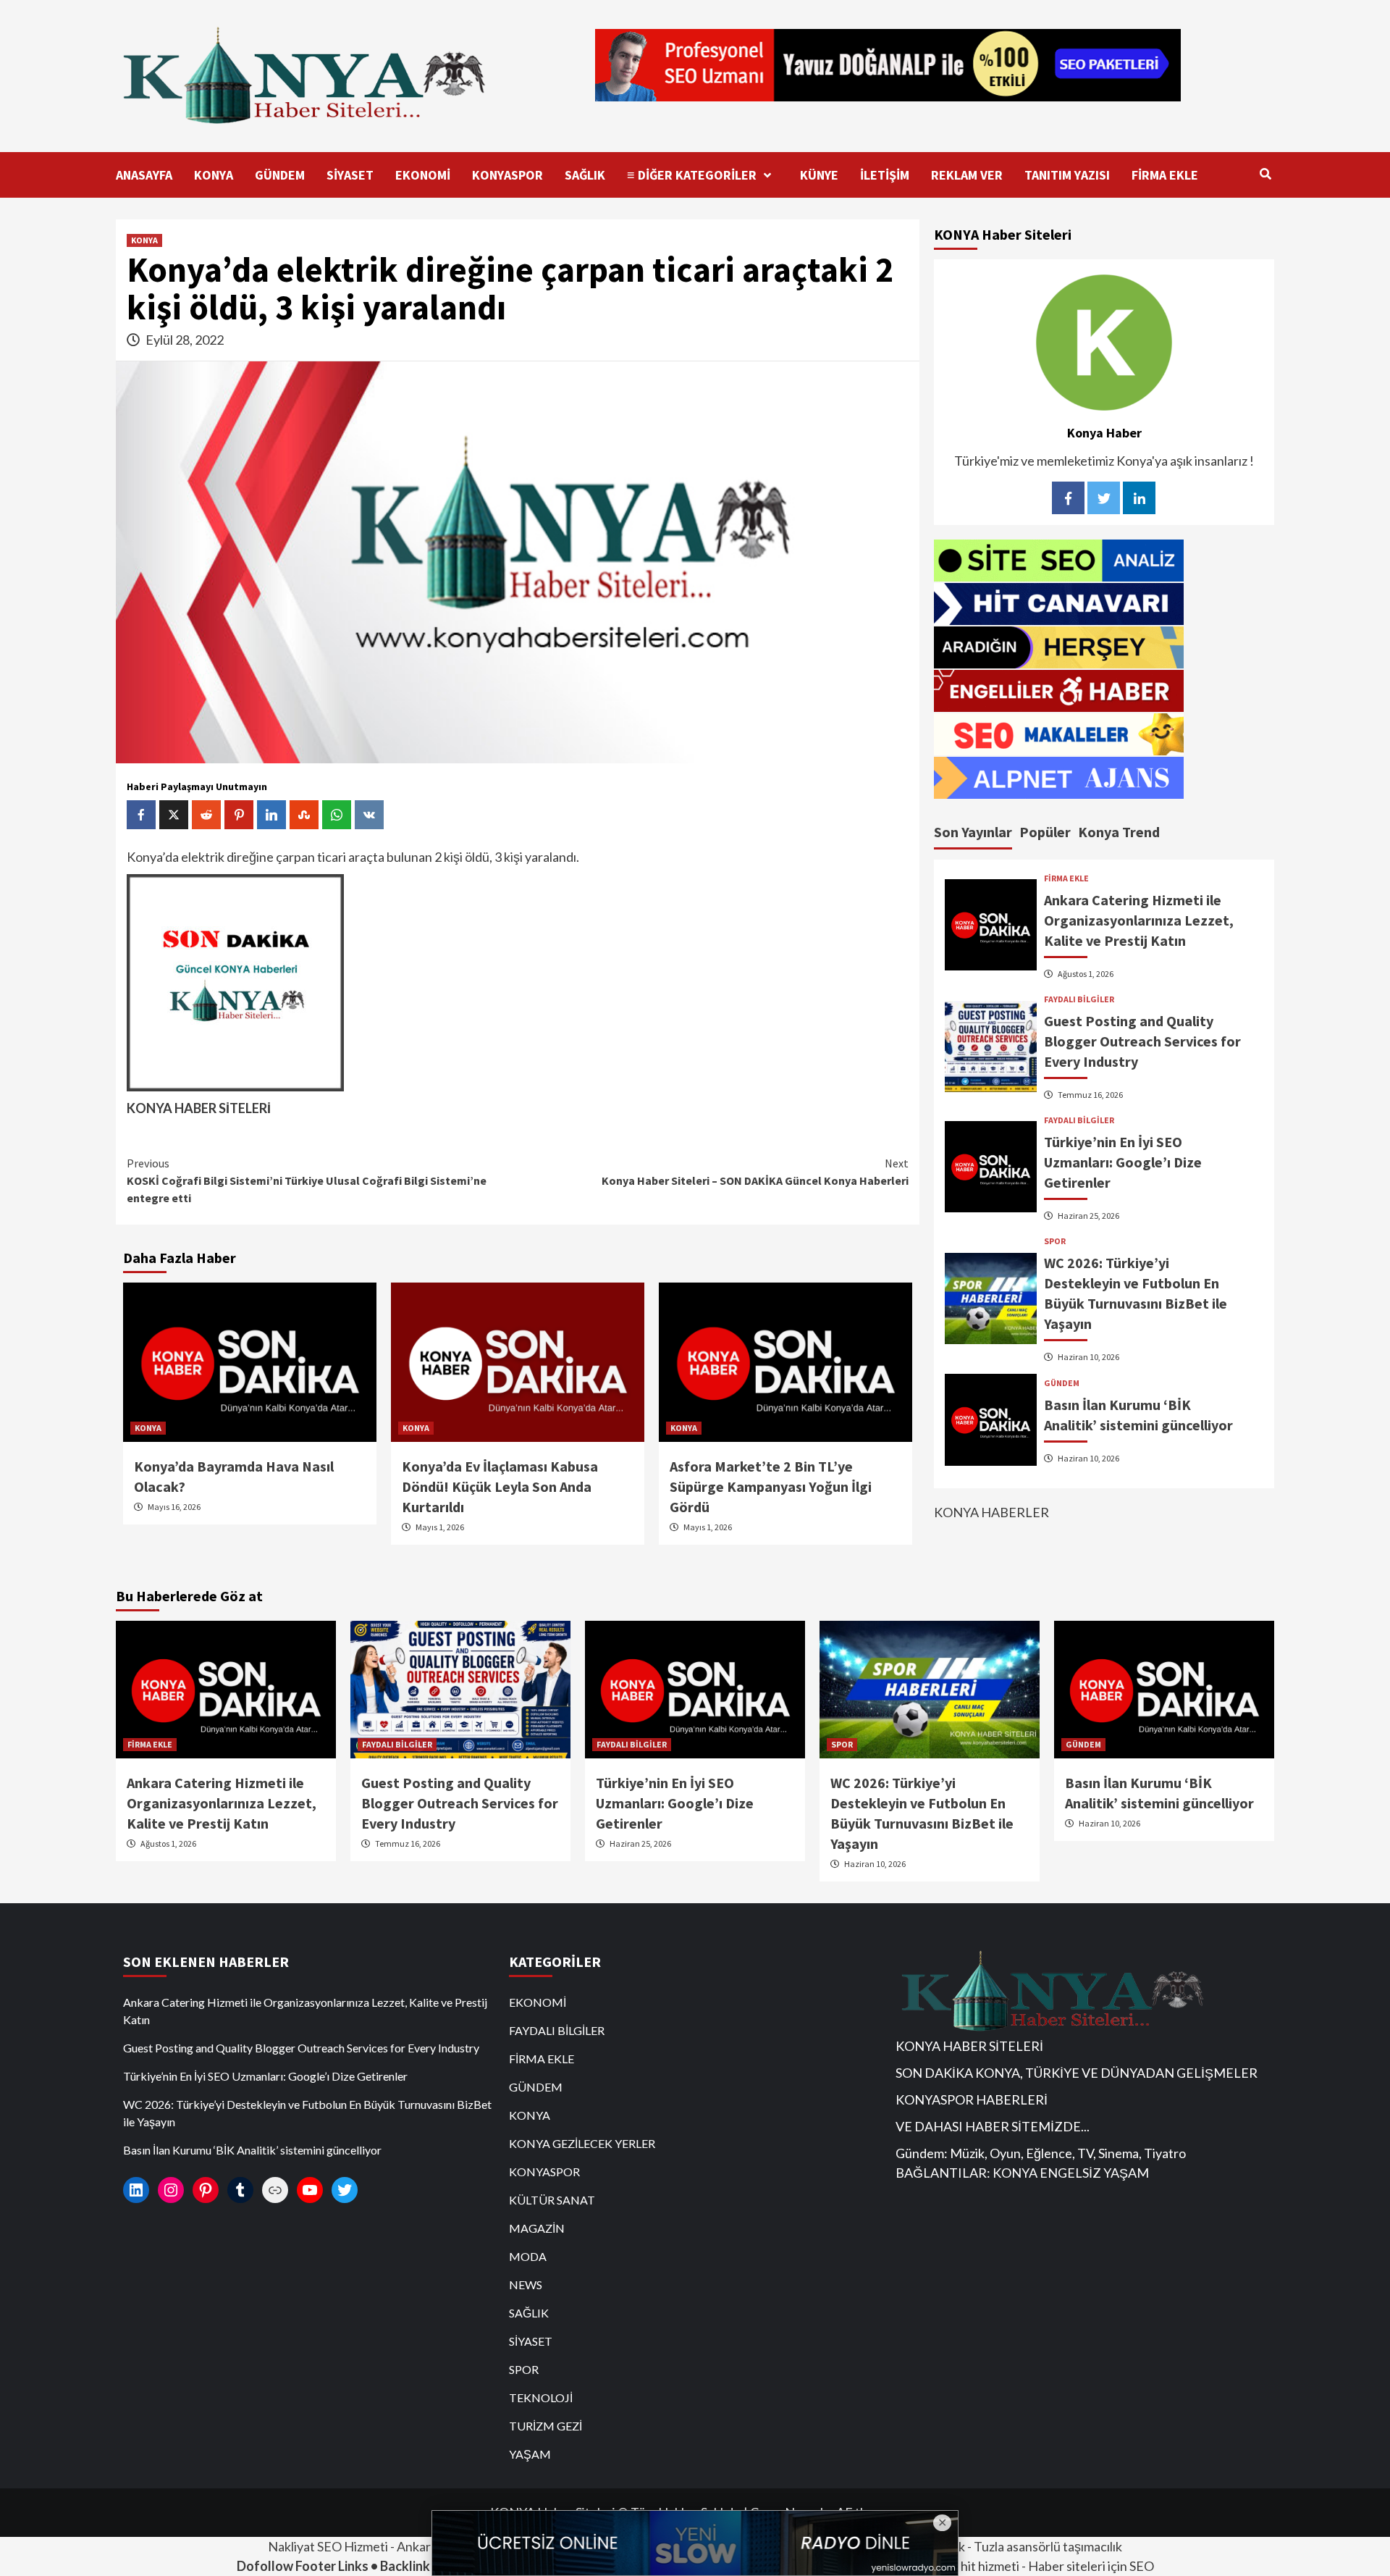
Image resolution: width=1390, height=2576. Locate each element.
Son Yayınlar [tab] (973, 831)
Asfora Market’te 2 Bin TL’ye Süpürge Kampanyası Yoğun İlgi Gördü (771, 1486)
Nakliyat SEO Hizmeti (328, 2546)
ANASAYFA (144, 175)
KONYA (214, 175)
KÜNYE (819, 175)
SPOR (1055, 1241)
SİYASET (350, 175)
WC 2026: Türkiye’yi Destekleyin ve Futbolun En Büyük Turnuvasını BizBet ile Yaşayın (307, 2113)
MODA (528, 2256)
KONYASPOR (507, 175)
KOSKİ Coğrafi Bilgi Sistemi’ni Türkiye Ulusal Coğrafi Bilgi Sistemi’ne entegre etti (307, 1180)
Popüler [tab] (1045, 831)
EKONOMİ (423, 175)
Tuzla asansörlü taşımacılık (1048, 2546)
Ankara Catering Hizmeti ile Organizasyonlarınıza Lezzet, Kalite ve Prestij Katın (1139, 919)
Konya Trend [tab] (1119, 831)
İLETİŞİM (885, 175)
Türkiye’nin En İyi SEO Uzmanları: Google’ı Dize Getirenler (1123, 1161)
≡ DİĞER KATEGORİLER (692, 175)
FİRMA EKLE (1165, 175)
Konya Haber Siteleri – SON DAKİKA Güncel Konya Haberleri (755, 1172)
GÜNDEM (280, 175)
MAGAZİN (537, 2228)
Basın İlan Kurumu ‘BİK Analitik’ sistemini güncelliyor (252, 2150)
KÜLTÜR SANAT (552, 2200)
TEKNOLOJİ (541, 2397)
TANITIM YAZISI (1067, 175)
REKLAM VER (967, 175)
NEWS (526, 2285)
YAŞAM (530, 2454)
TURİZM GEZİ (546, 2426)
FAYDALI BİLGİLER (1079, 999)
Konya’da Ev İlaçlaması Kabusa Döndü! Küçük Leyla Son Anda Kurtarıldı (500, 1486)
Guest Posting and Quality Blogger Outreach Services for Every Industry (1142, 1040)
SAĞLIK (585, 175)
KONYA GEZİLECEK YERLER (582, 2143)
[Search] (1265, 174)
